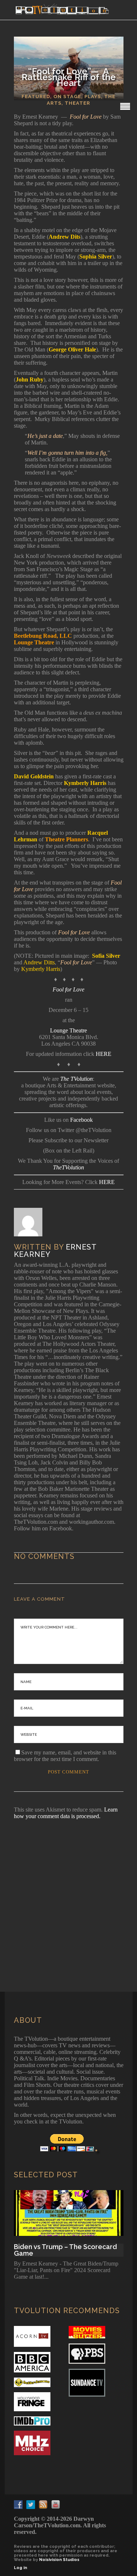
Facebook (81, 1120)
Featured (36, 96)
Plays (93, 96)
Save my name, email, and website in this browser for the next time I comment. (65, 1756)
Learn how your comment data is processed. (66, 1813)
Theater (77, 103)
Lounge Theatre (68, 1030)
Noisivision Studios (59, 2560)
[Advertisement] (68, 1896)
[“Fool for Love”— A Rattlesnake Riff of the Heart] (33, 1222)
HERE (104, 1054)
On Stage (67, 96)
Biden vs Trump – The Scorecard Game (65, 2250)
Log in (20, 2568)
